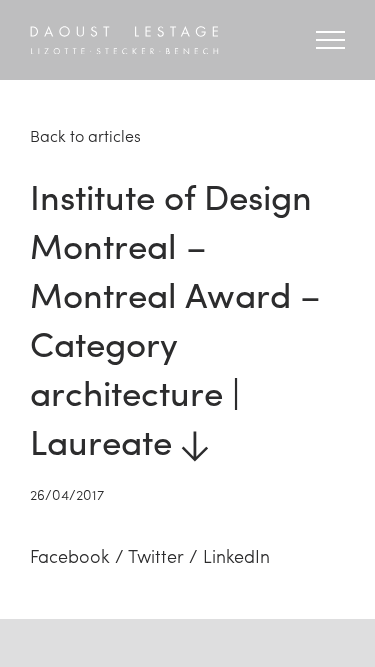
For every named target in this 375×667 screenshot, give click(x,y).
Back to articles (85, 136)
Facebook (70, 554)
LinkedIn (236, 554)
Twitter (156, 554)
